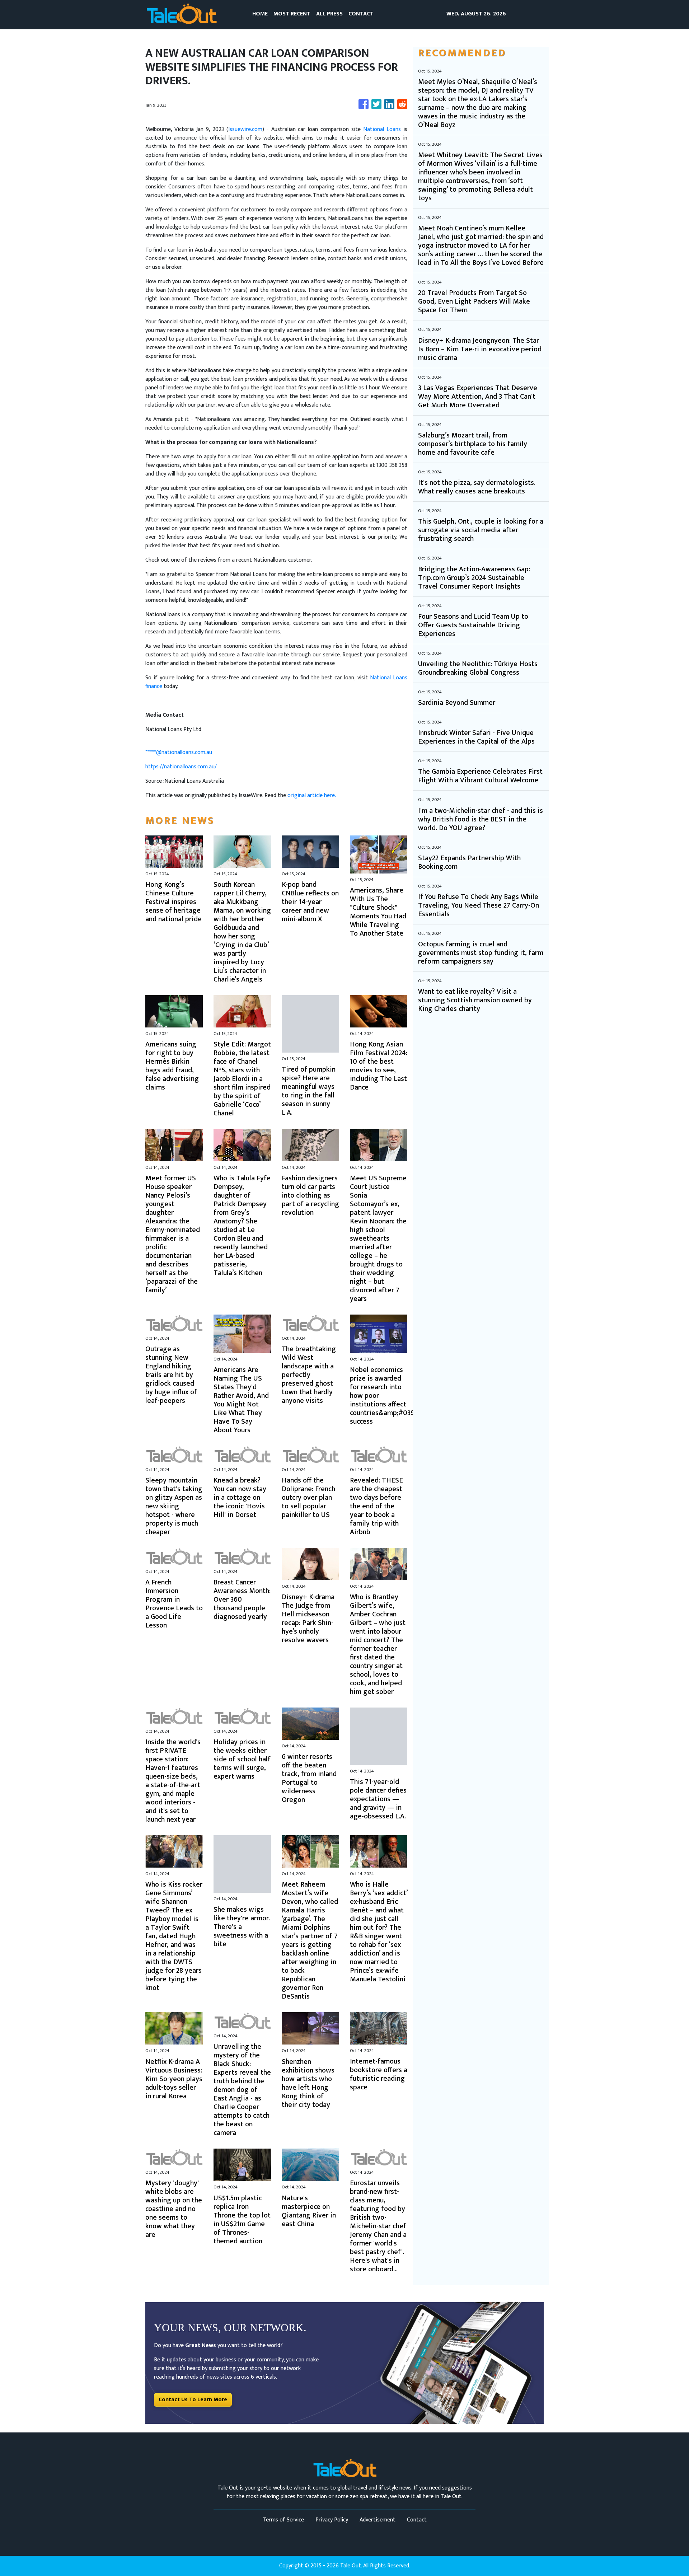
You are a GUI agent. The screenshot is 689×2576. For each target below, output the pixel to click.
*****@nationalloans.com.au (179, 752)
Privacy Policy (332, 2520)
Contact (417, 2520)
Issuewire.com (245, 129)
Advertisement (378, 2520)
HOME (260, 14)
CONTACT (361, 14)
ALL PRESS (329, 14)
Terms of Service (283, 2520)
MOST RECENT (292, 14)
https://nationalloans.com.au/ (181, 767)
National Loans (382, 129)
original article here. (312, 795)
